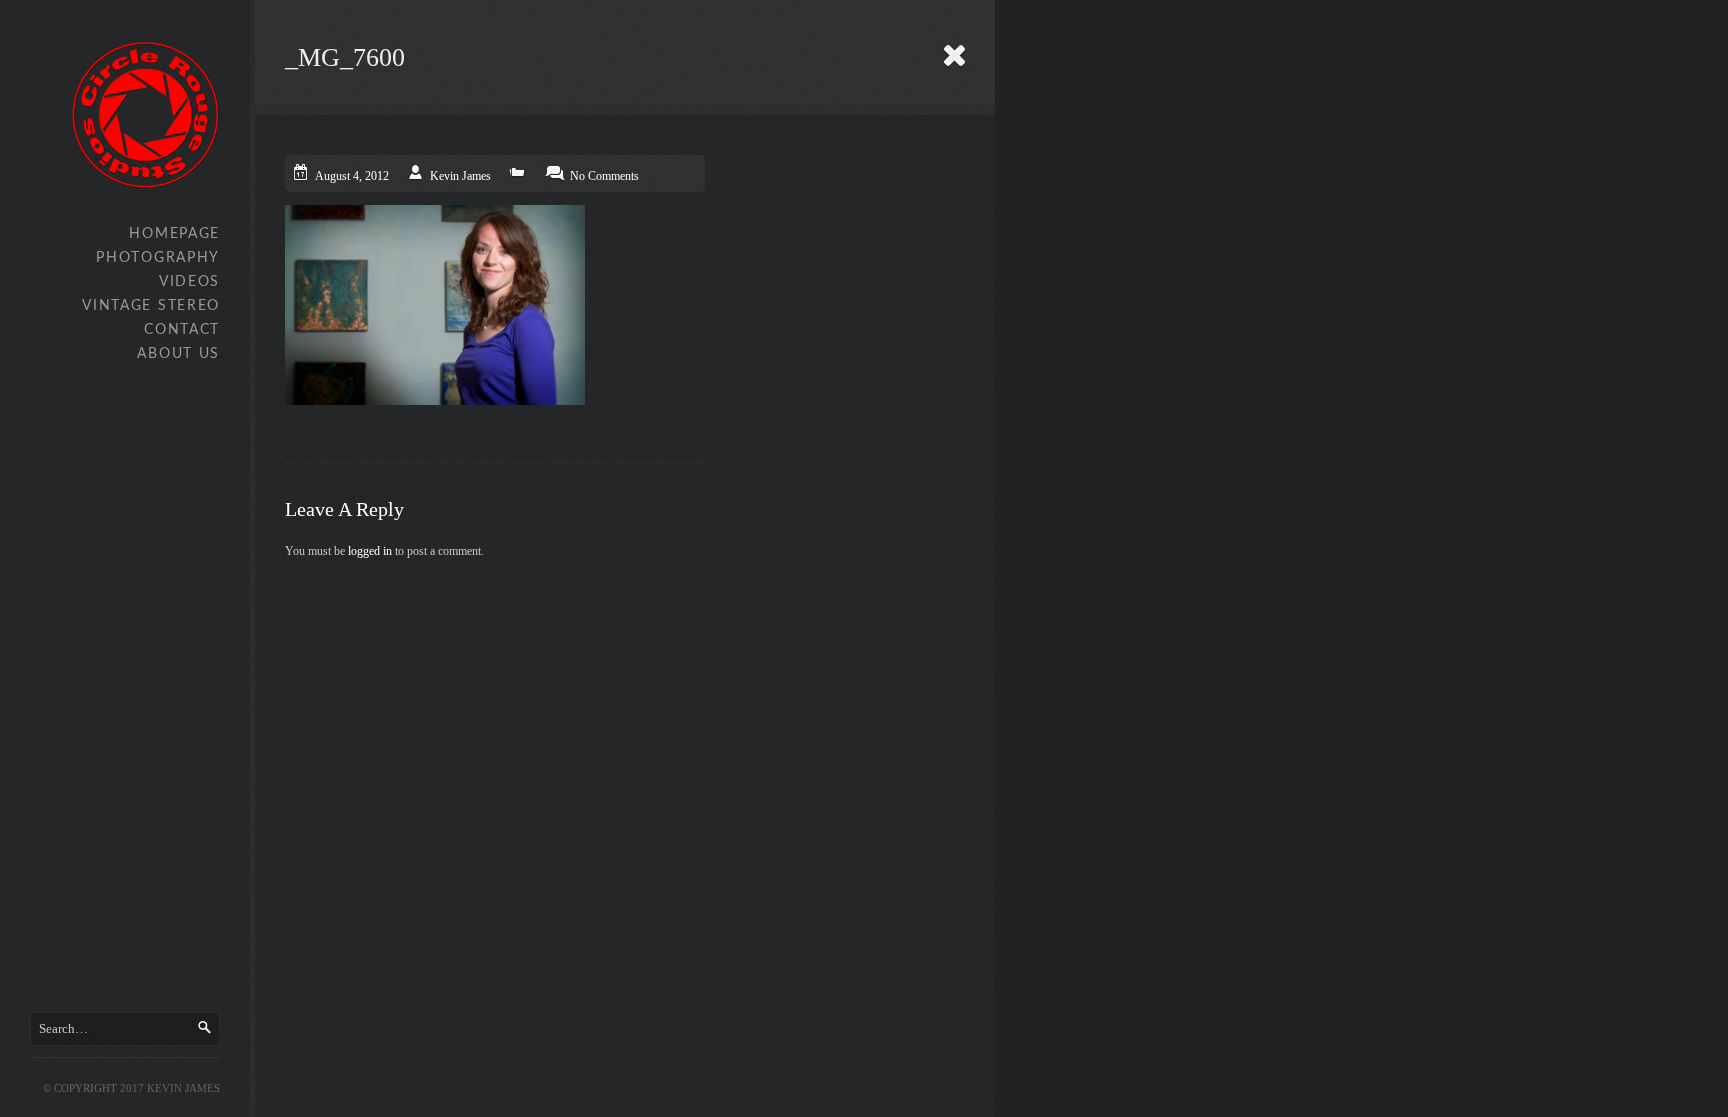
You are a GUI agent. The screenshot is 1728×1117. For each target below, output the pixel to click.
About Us (178, 354)
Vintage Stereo (151, 306)
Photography (158, 258)
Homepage (174, 234)
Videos (189, 282)
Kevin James (460, 176)
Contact (182, 330)
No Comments (604, 176)
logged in (370, 551)
